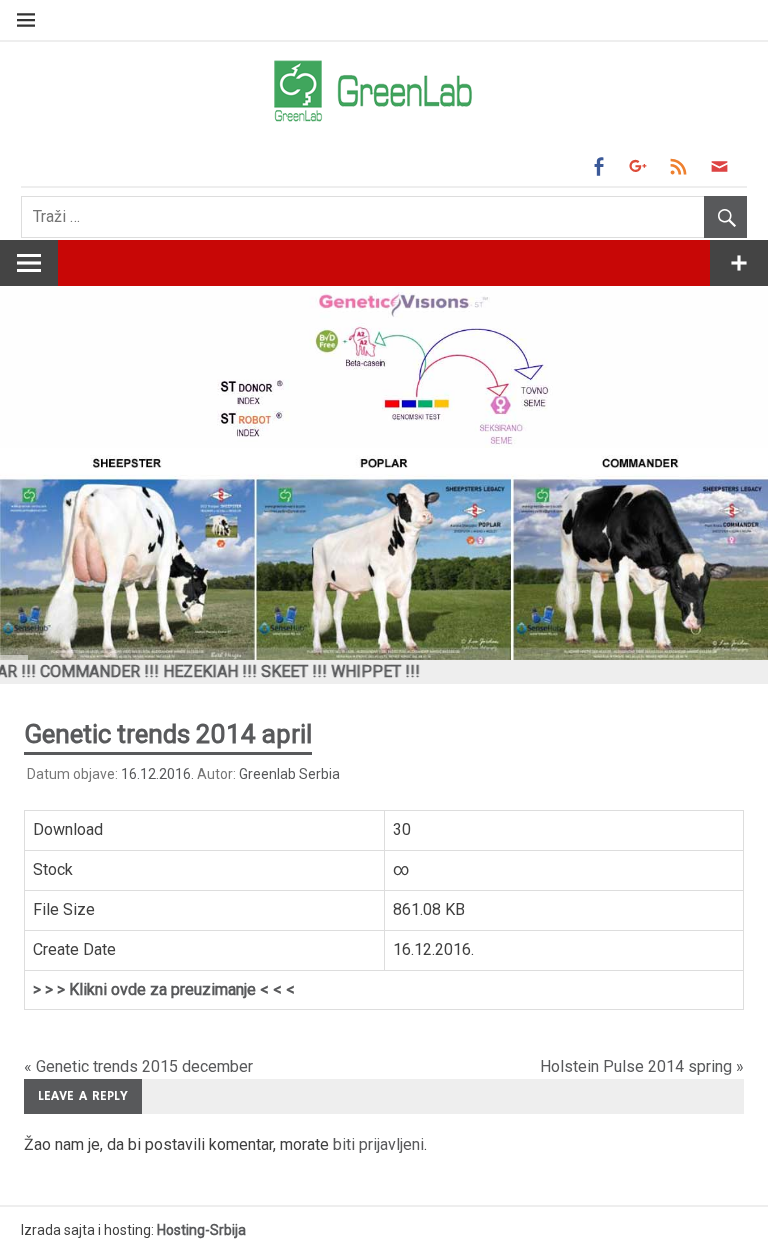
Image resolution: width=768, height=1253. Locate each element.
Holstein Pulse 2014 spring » (642, 1066)
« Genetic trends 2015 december (138, 1066)
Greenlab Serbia (289, 774)
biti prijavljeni (378, 1144)
